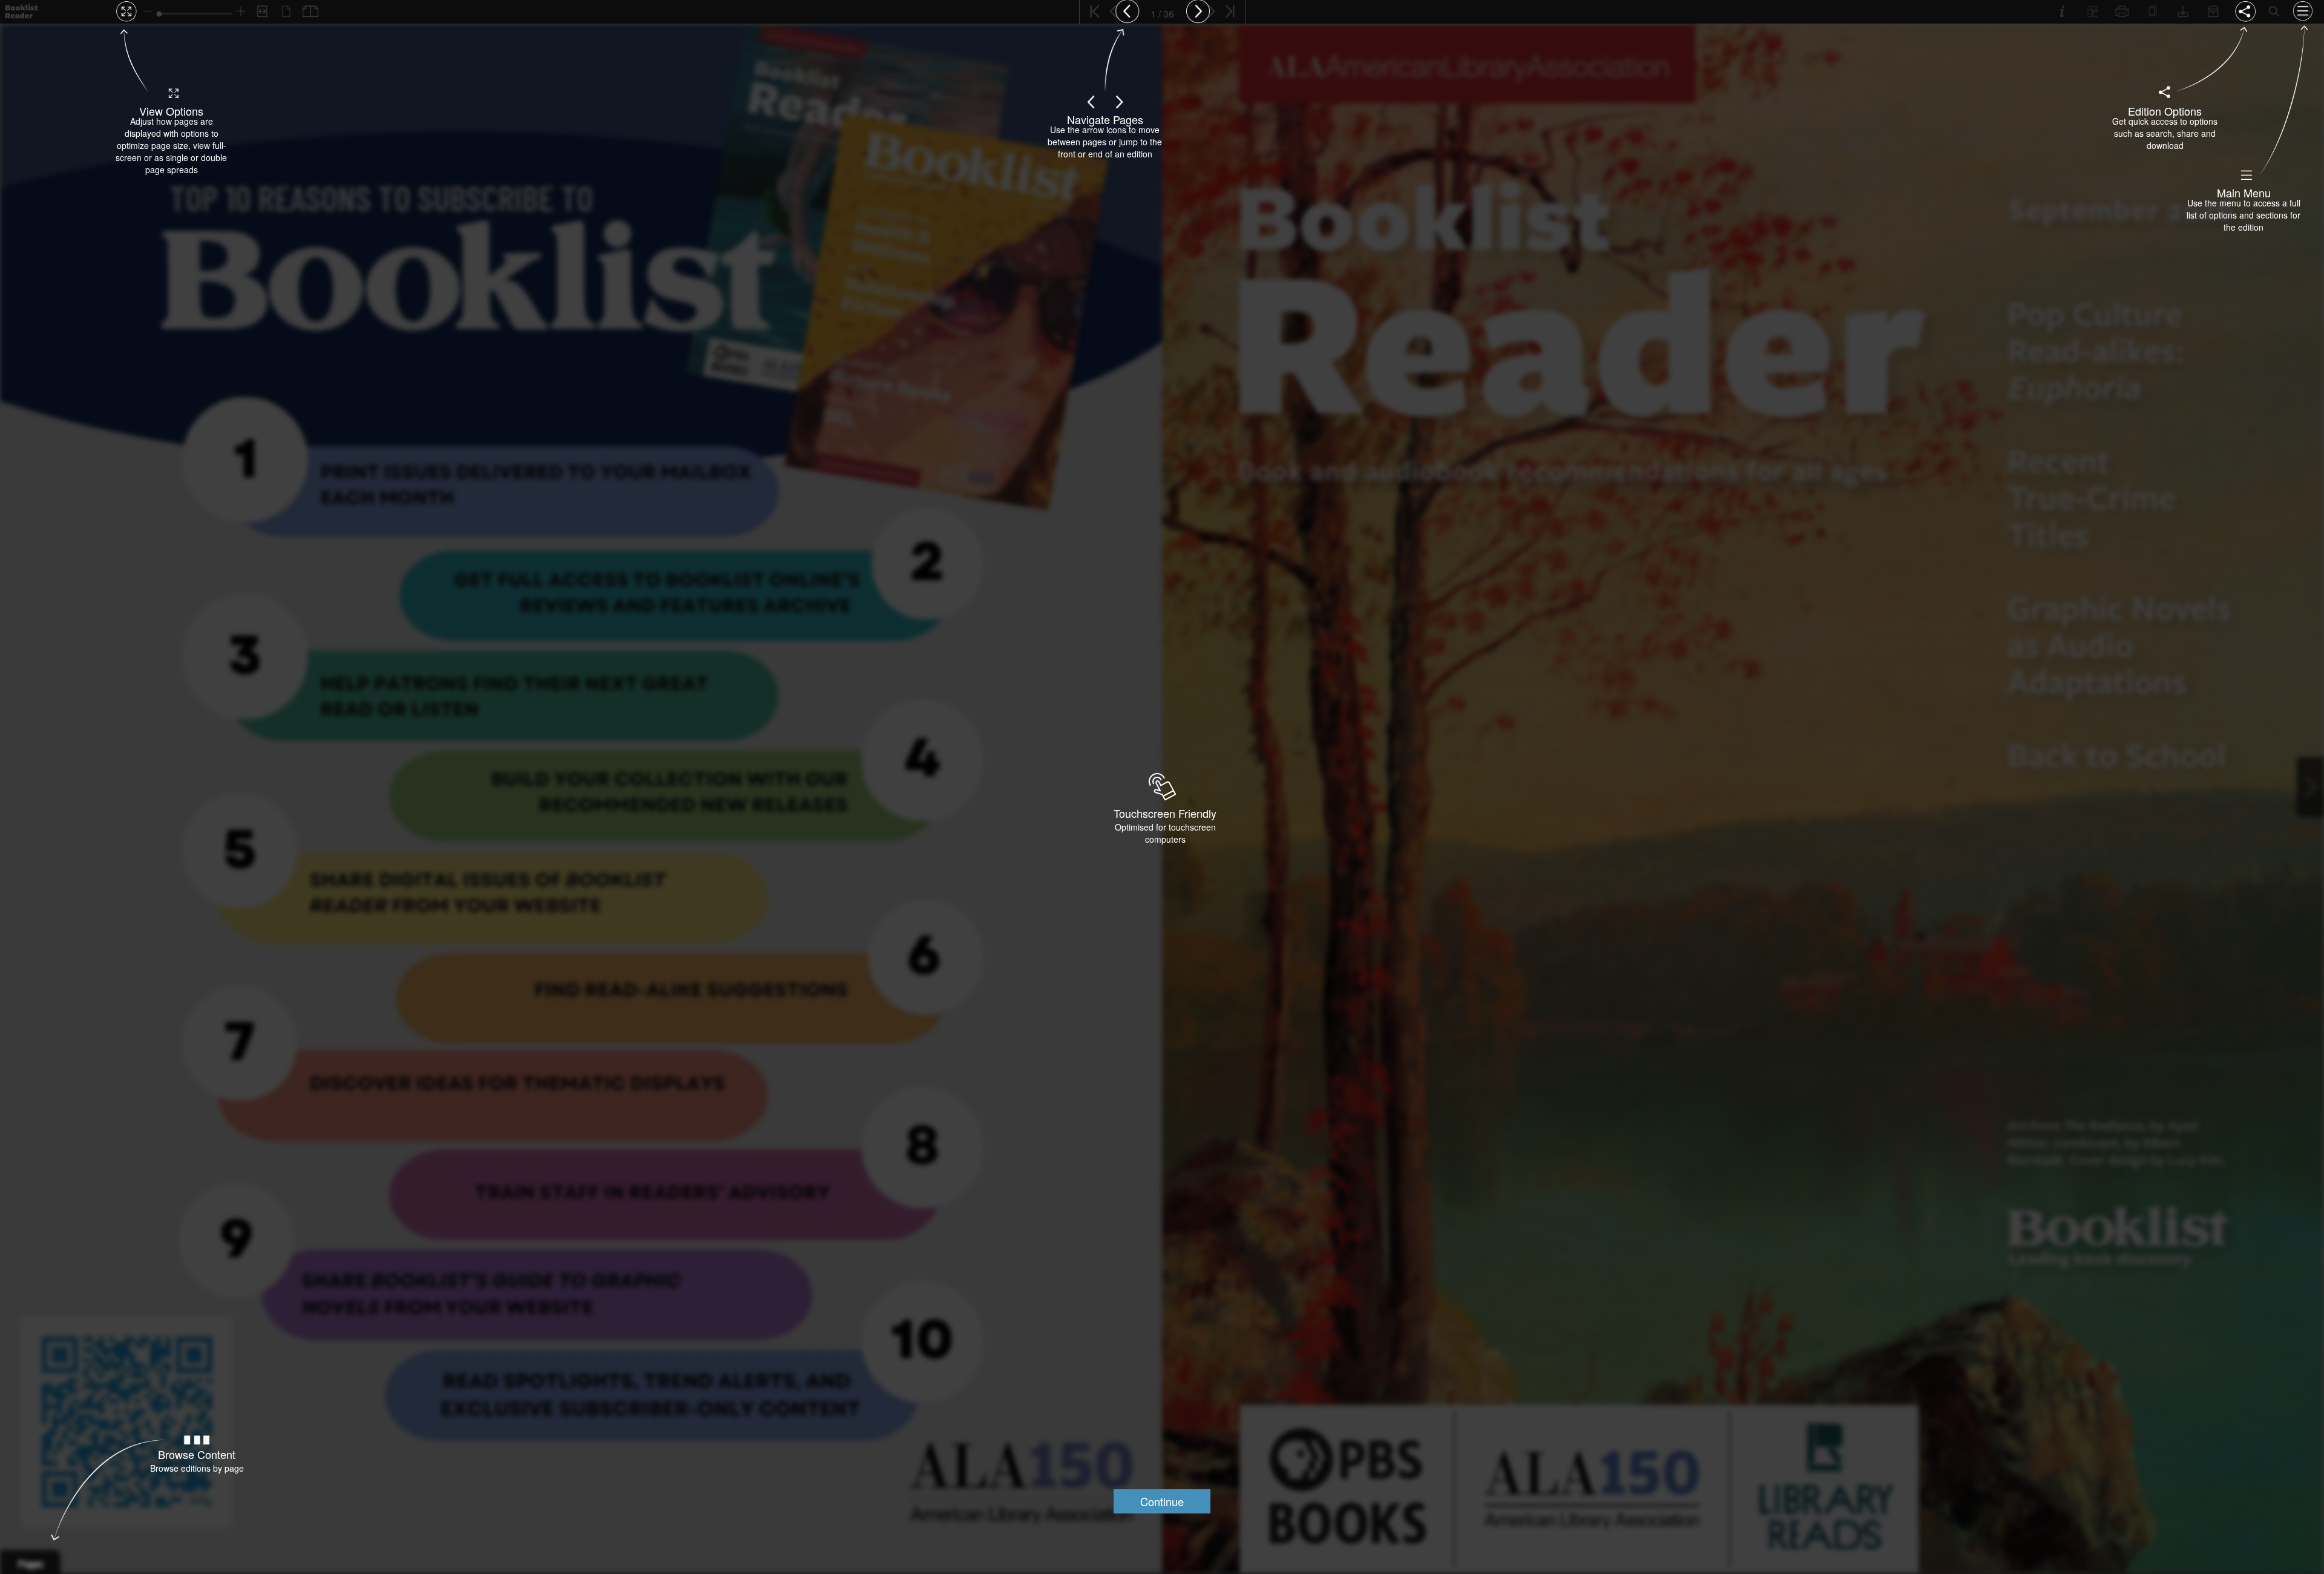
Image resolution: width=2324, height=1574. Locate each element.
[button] (1162, 1501)
